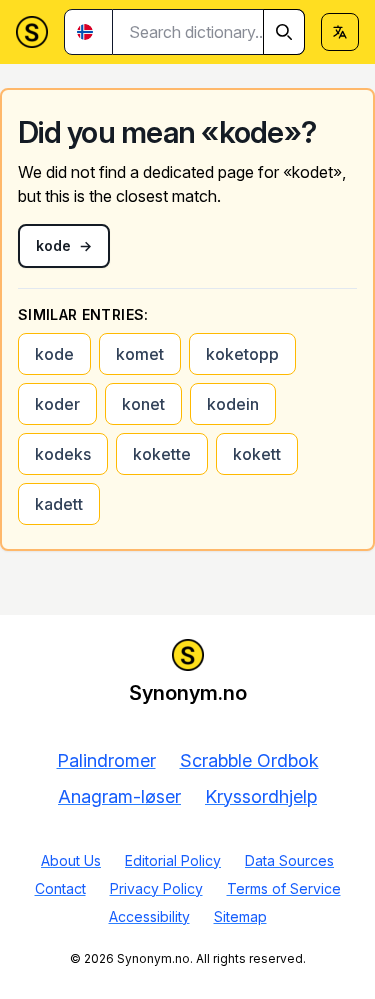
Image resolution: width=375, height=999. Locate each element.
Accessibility (149, 916)
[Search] (284, 32)
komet (140, 354)
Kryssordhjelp (261, 796)
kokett (257, 454)
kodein (233, 404)
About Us (71, 860)
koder (57, 404)
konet (143, 404)
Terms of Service (284, 888)
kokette (162, 454)
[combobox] (209, 32)
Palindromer (106, 760)
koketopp (242, 354)
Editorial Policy (173, 860)
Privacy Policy (156, 888)
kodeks (63, 454)
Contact (60, 888)
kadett (59, 504)
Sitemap (240, 916)
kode (54, 354)
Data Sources (289, 860)
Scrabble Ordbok (249, 760)
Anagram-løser (119, 796)
